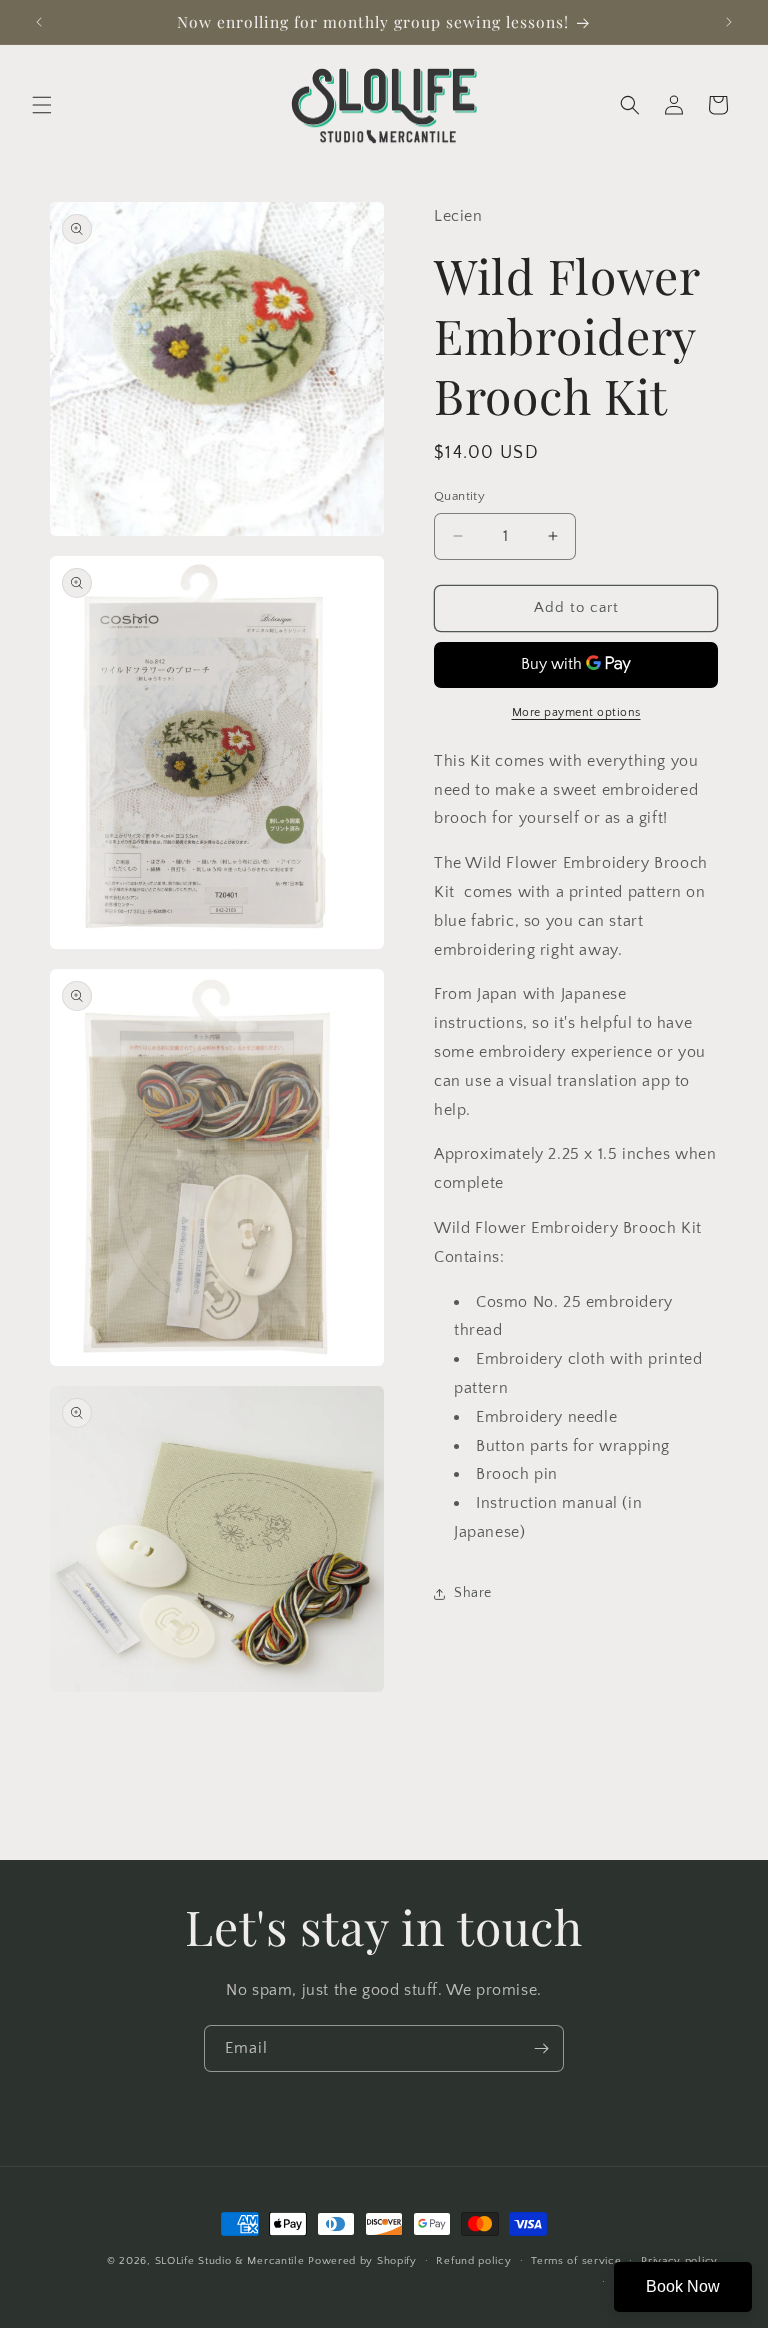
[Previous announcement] (39, 22)
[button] (42, 105)
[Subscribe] (541, 2048)
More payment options (576, 712)
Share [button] (473, 1593)
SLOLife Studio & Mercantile (230, 2261)
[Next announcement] (729, 22)
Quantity (459, 496)
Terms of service (576, 2261)
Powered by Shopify (362, 2261)
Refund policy (473, 2261)
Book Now (683, 2286)
